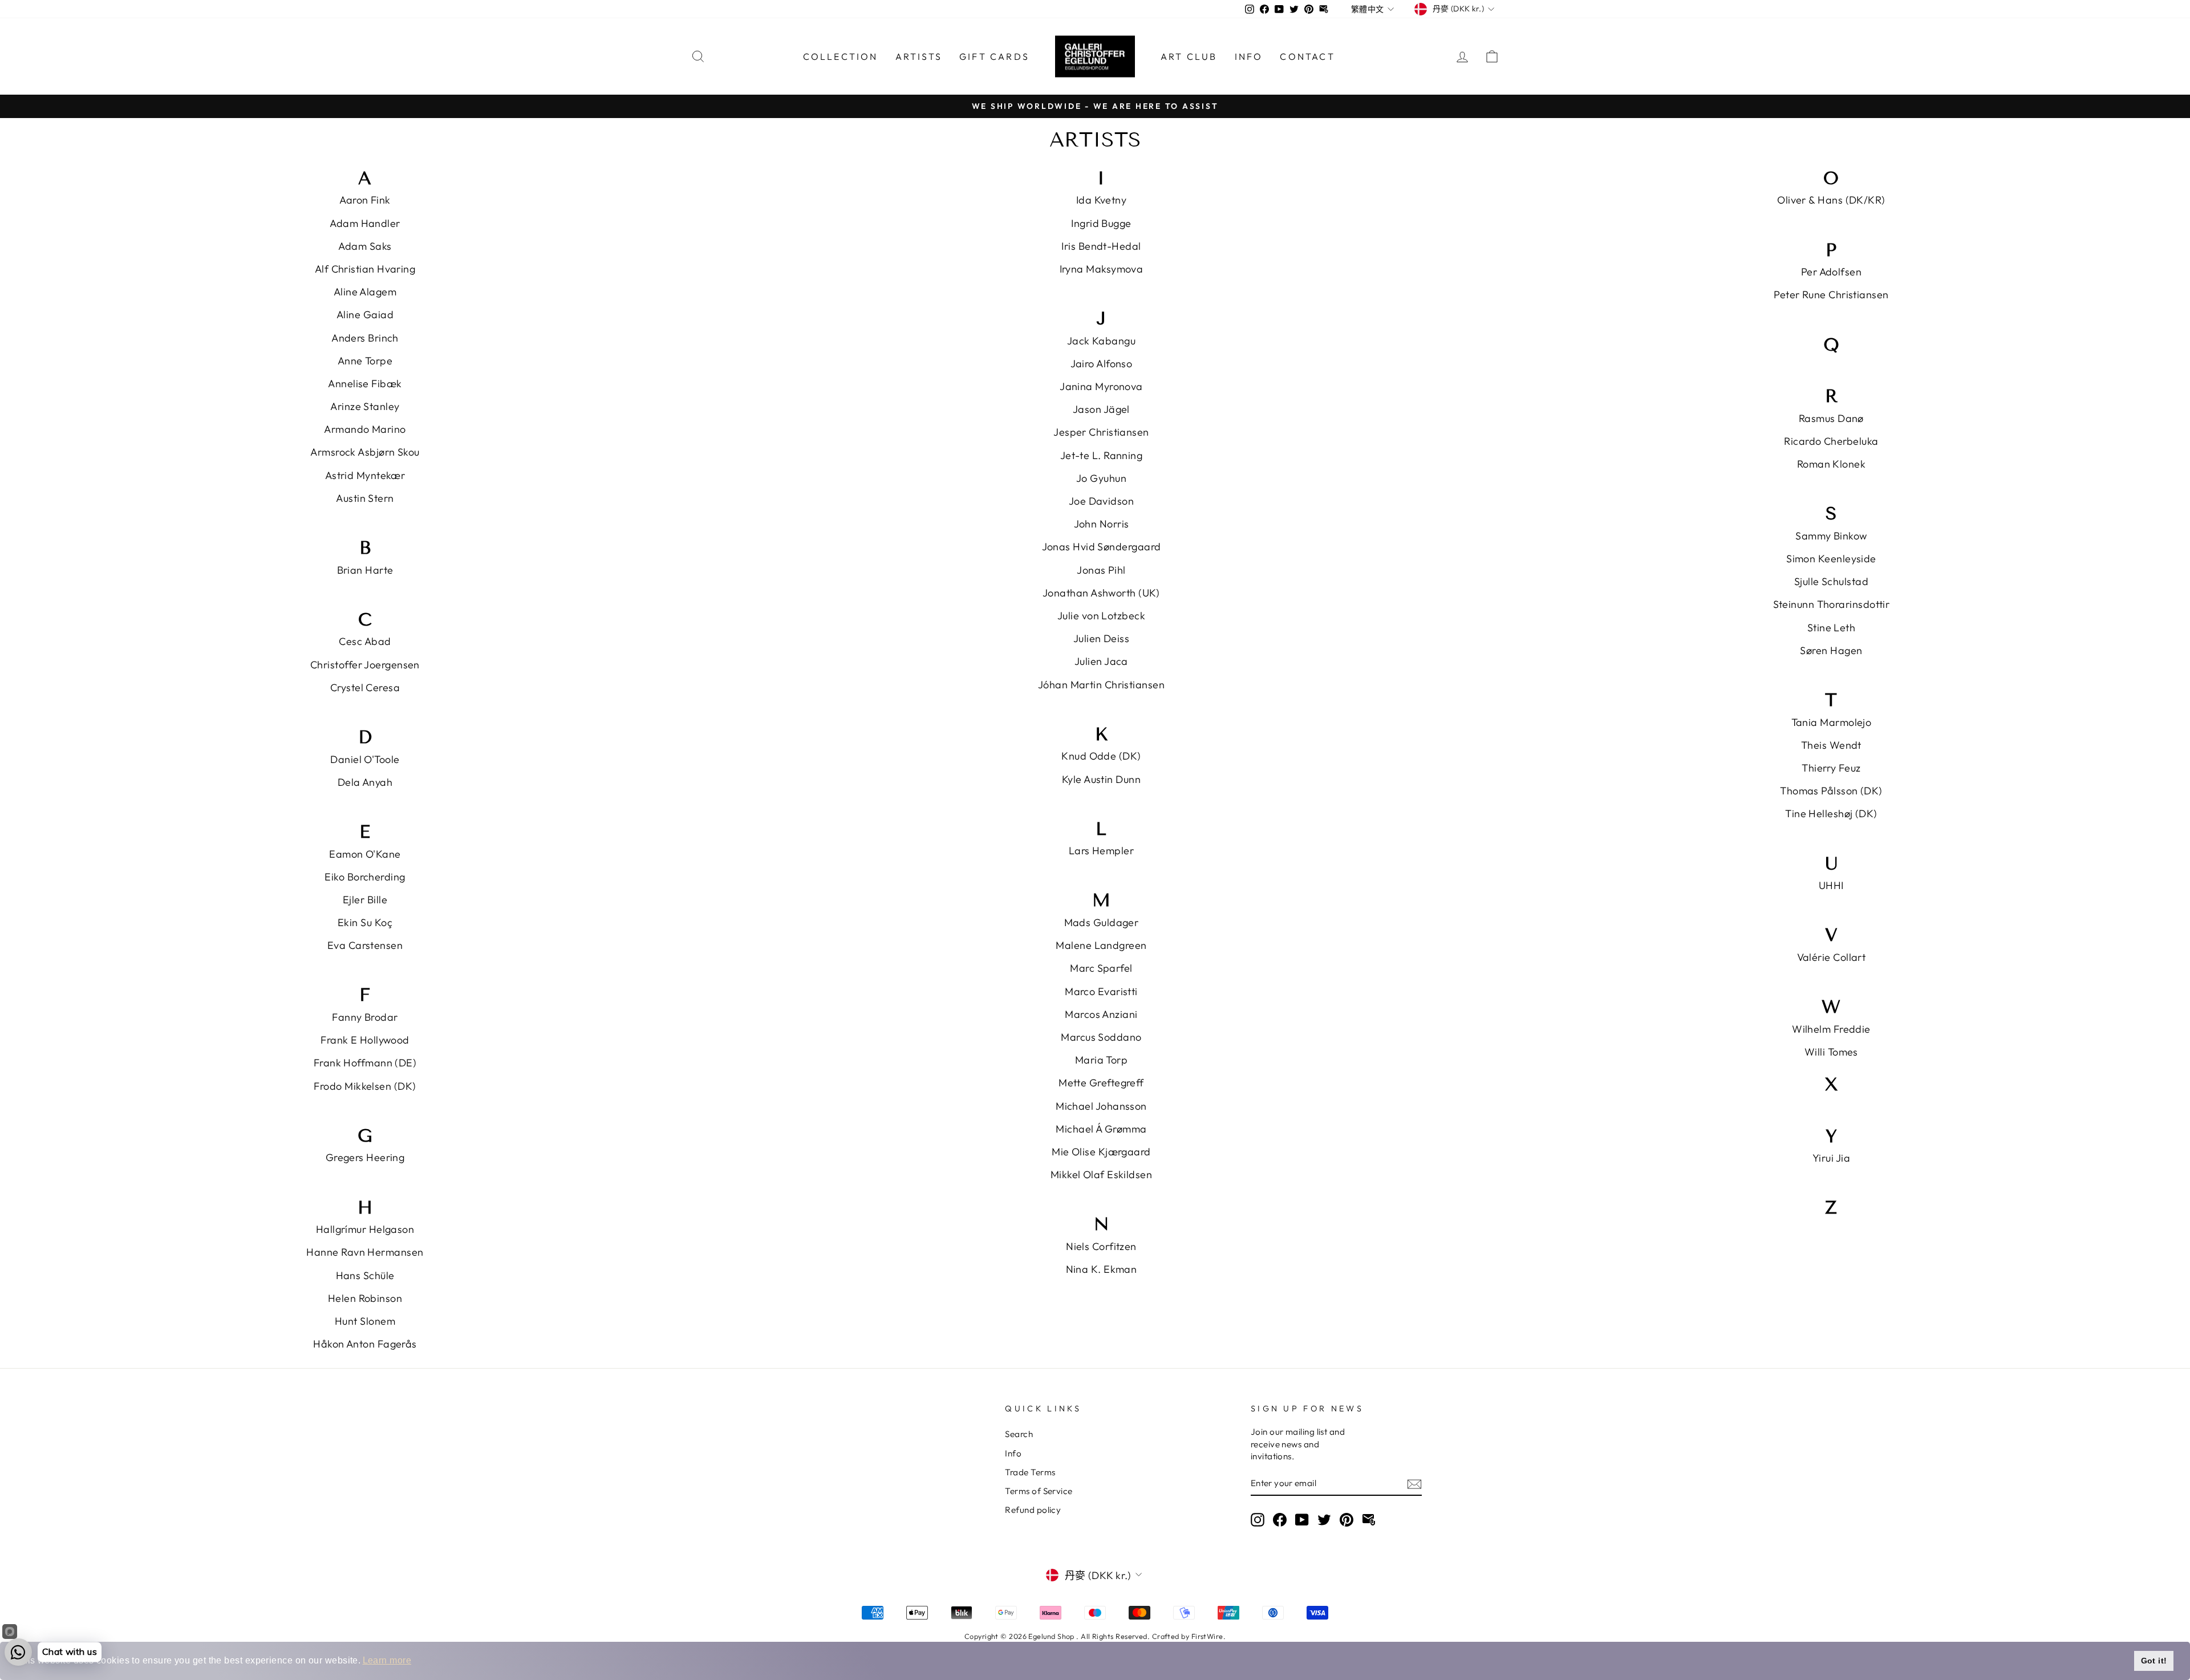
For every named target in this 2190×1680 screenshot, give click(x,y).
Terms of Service (1039, 1491)
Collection (841, 56)
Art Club (1189, 56)
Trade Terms (1030, 1472)
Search (1019, 1434)
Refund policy (1033, 1510)
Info (1249, 56)
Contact (1307, 56)
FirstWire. (1209, 1636)
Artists (919, 56)
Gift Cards (994, 56)
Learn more (387, 1660)
